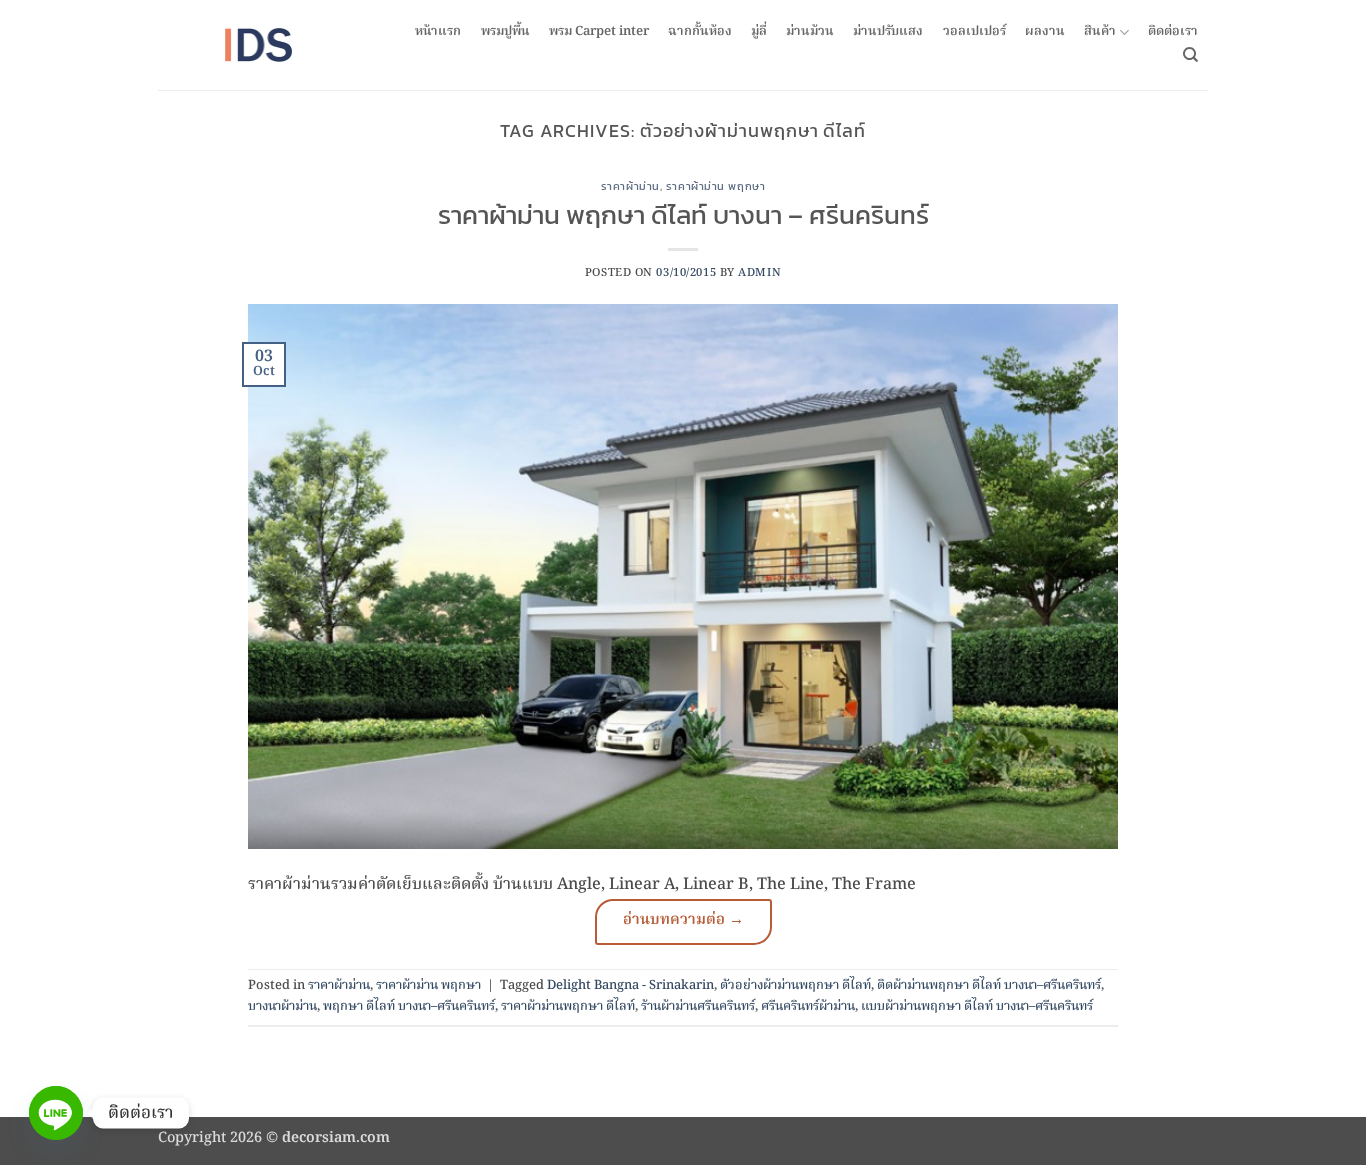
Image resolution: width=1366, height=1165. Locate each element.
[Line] (56, 1113)
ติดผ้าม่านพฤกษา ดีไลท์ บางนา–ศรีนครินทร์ (989, 985)
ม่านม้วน (810, 32)
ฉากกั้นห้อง (700, 32)
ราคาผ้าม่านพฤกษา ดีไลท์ (568, 1006)
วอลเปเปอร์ (974, 32)
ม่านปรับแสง (888, 32)
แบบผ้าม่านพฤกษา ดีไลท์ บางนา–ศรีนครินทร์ (977, 1006)
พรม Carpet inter (599, 32)
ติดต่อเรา (1173, 32)
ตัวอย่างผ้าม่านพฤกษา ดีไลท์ (795, 985)
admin (759, 273)
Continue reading (683, 922)
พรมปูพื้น (505, 32)
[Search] (1190, 55)
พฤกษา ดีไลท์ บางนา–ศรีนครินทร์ (409, 1006)
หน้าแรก (438, 32)
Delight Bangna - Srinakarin (630, 985)
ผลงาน (1045, 32)
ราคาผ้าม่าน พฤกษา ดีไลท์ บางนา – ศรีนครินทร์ (683, 215)
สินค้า (1100, 32)
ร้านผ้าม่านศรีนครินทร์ (698, 1006)
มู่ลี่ (759, 32)
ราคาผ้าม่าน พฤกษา (715, 186)
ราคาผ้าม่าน (630, 186)
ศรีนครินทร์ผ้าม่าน (808, 1006)
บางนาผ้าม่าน (282, 1006)
